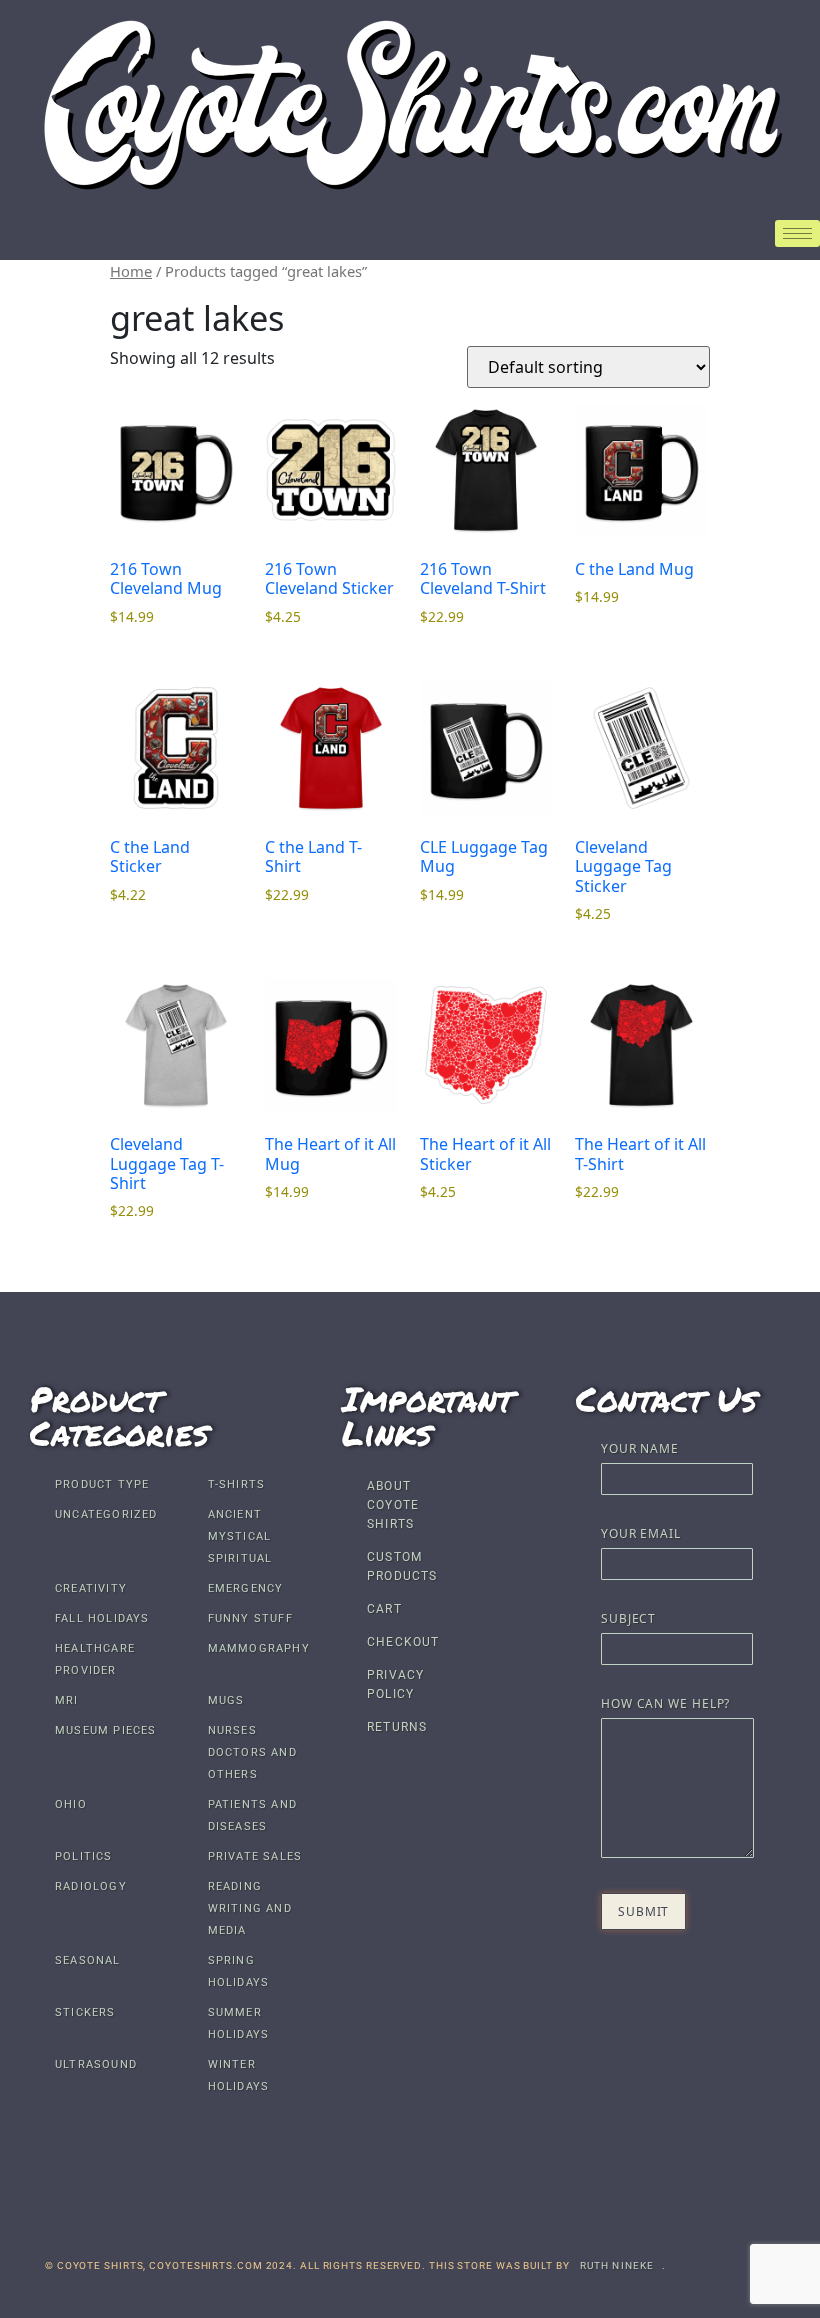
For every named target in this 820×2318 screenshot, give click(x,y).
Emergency (246, 1588)
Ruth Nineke (617, 2265)
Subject (628, 1620)
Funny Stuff (250, 1618)
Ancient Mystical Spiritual (240, 1536)
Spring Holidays (239, 1971)
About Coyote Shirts (393, 1505)
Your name (640, 1450)
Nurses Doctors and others (252, 1752)
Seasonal (88, 1960)
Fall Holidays (102, 1618)
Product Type (102, 1484)
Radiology (91, 1886)
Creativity (91, 1588)
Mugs (226, 1700)
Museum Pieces (106, 1730)
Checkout (403, 1642)
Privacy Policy (395, 1684)
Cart (384, 1609)
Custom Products (402, 1566)
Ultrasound (96, 2064)
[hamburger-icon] (797, 233)
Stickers (85, 2012)
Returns (397, 1727)
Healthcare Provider (95, 1659)
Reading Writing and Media (250, 1908)
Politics (84, 1856)
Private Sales (255, 1856)
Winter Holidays (239, 2075)
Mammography (259, 1648)
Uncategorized (106, 1514)
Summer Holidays (239, 2023)
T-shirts (237, 1484)
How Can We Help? (665, 1705)
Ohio (71, 1804)
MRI (67, 1700)
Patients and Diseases (252, 1815)
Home (131, 271)
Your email (641, 1535)
